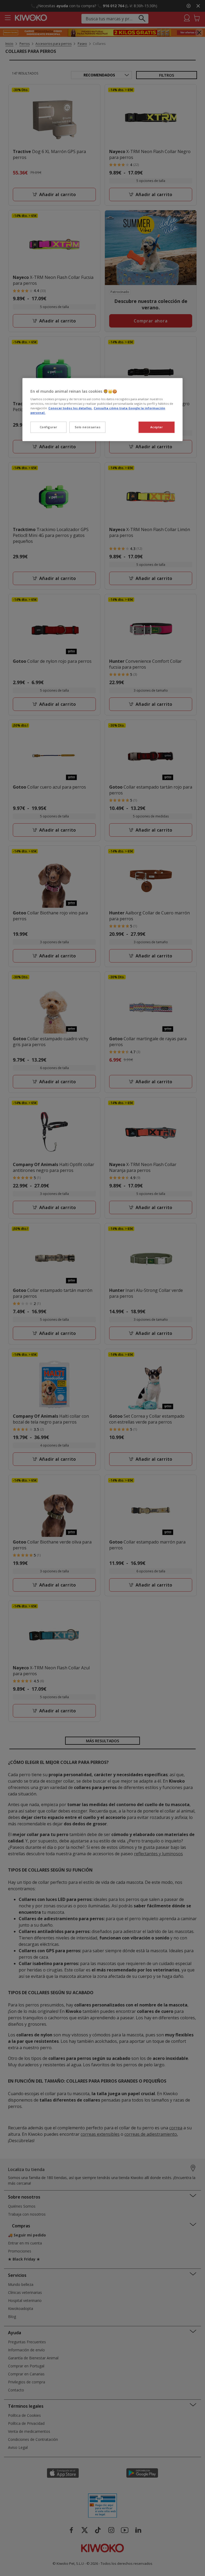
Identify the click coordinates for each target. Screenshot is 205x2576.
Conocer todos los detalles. (70, 408)
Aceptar (157, 427)
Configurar (49, 427)
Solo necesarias (88, 427)
